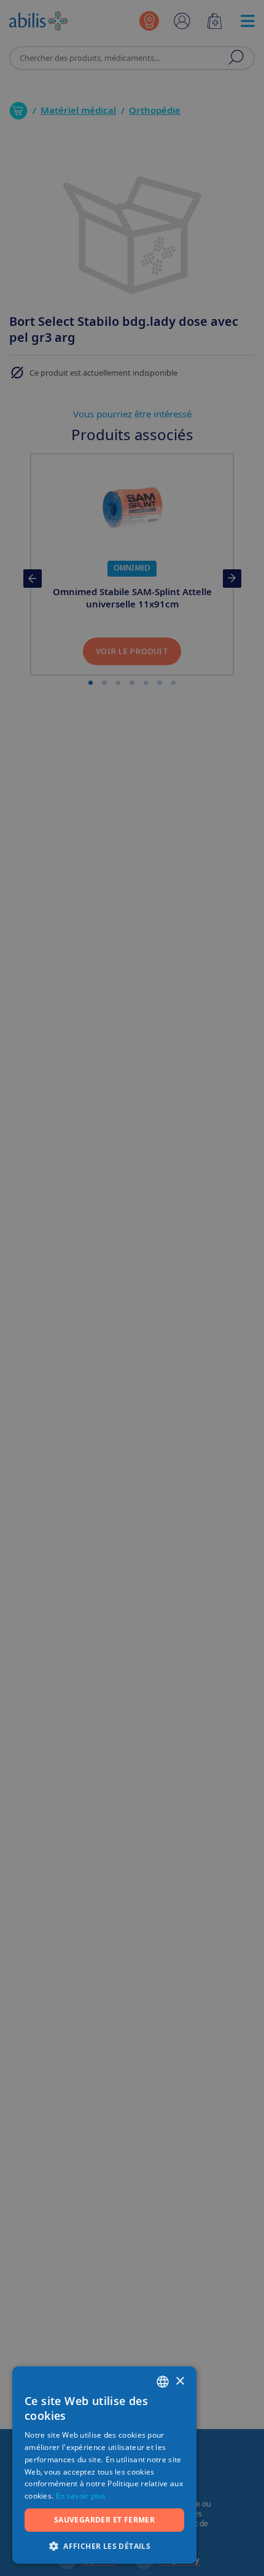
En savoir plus (81, 2496)
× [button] (180, 2381)
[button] (104, 2546)
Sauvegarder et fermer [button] (104, 2520)
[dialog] (132, 1288)
